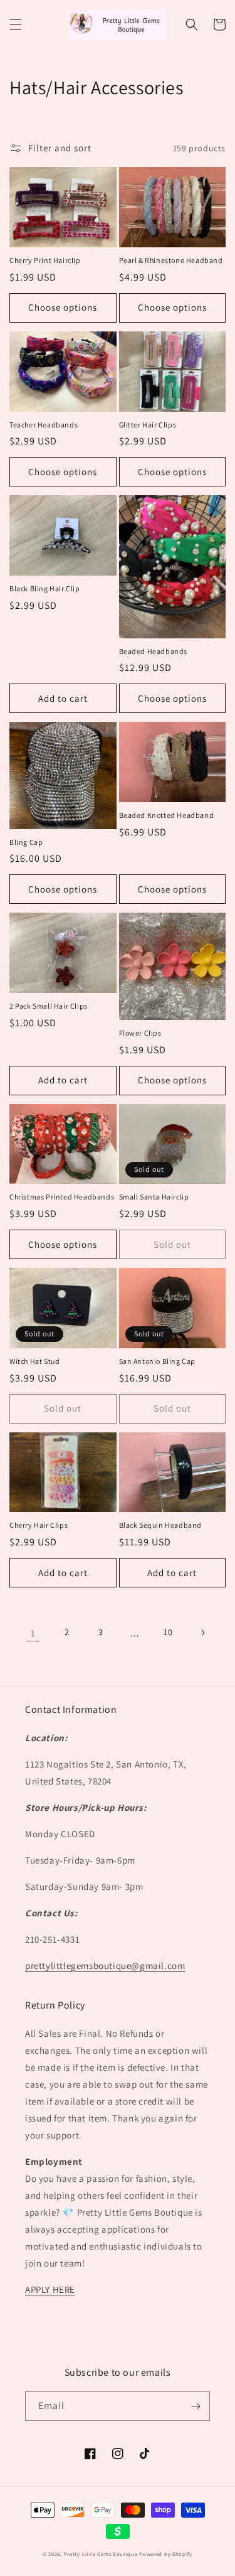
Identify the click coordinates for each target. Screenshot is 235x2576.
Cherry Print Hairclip (45, 260)
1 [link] (33, 1633)
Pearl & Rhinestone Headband (171, 260)
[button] (16, 24)
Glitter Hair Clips (148, 425)
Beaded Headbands (154, 651)
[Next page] (202, 1633)
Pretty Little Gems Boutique (101, 2554)
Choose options (63, 307)
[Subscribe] (196, 2406)
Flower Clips (140, 1033)
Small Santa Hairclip (154, 1197)
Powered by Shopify (166, 2554)
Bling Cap (26, 842)
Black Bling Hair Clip (45, 588)
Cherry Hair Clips (39, 1525)
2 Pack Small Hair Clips (49, 1006)
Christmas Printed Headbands (62, 1197)
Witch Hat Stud (34, 1361)
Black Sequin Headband (161, 1525)
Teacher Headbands (44, 425)
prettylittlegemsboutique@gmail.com (105, 1966)
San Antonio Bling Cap (158, 1361)
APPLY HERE (50, 2289)
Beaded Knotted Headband (167, 815)
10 (168, 1632)
